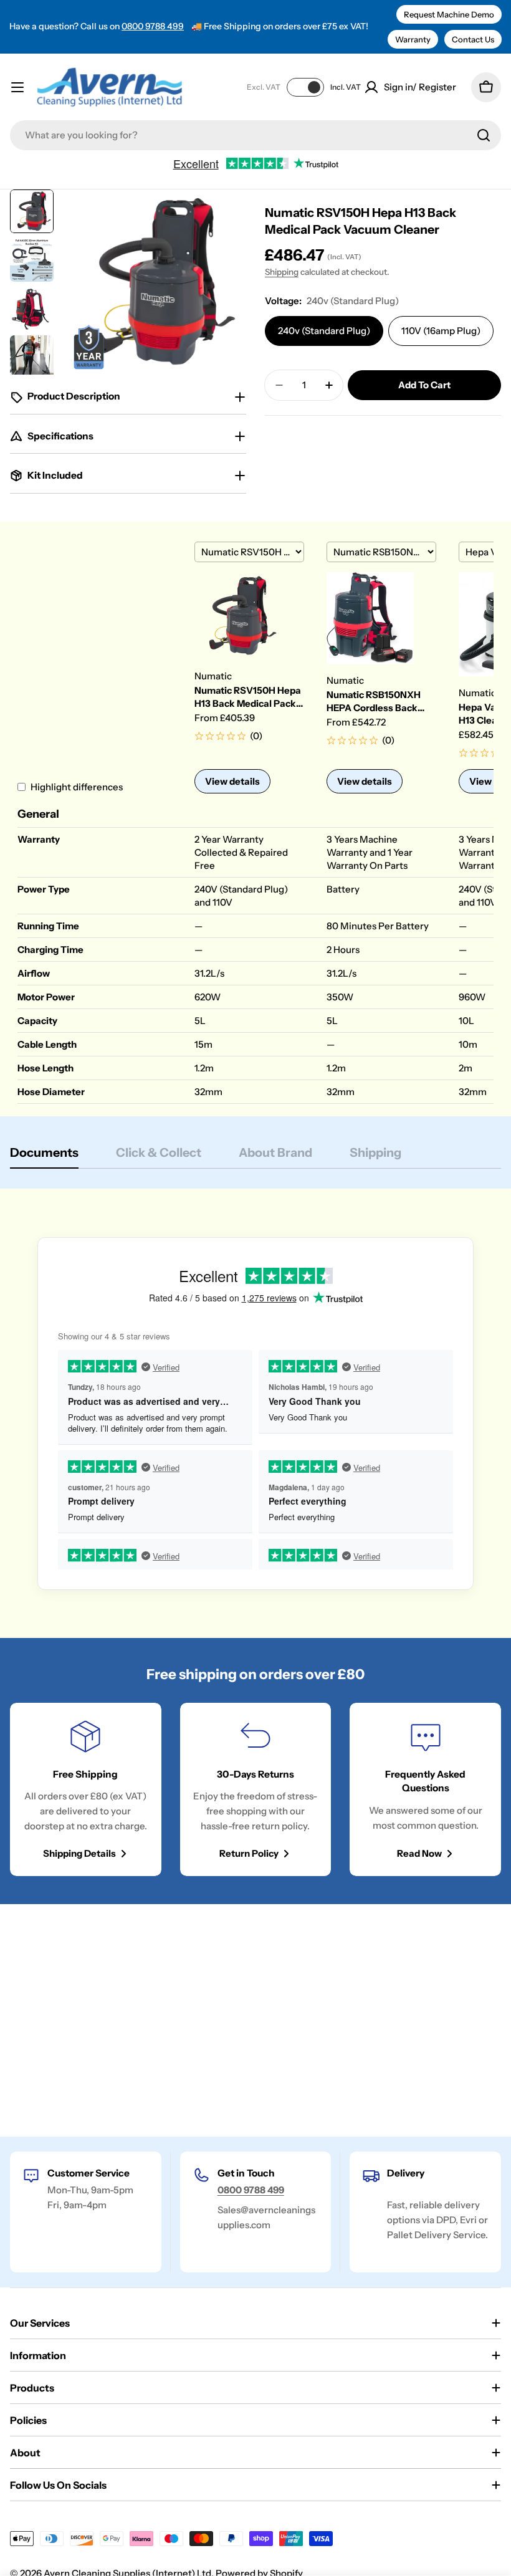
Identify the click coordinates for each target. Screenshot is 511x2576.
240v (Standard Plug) (324, 331)
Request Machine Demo (449, 14)
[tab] (44, 1156)
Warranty (413, 39)
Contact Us (473, 39)
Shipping (282, 272)
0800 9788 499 (153, 26)
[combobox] (255, 135)
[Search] (484, 135)
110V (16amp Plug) (441, 331)
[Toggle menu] (17, 87)
